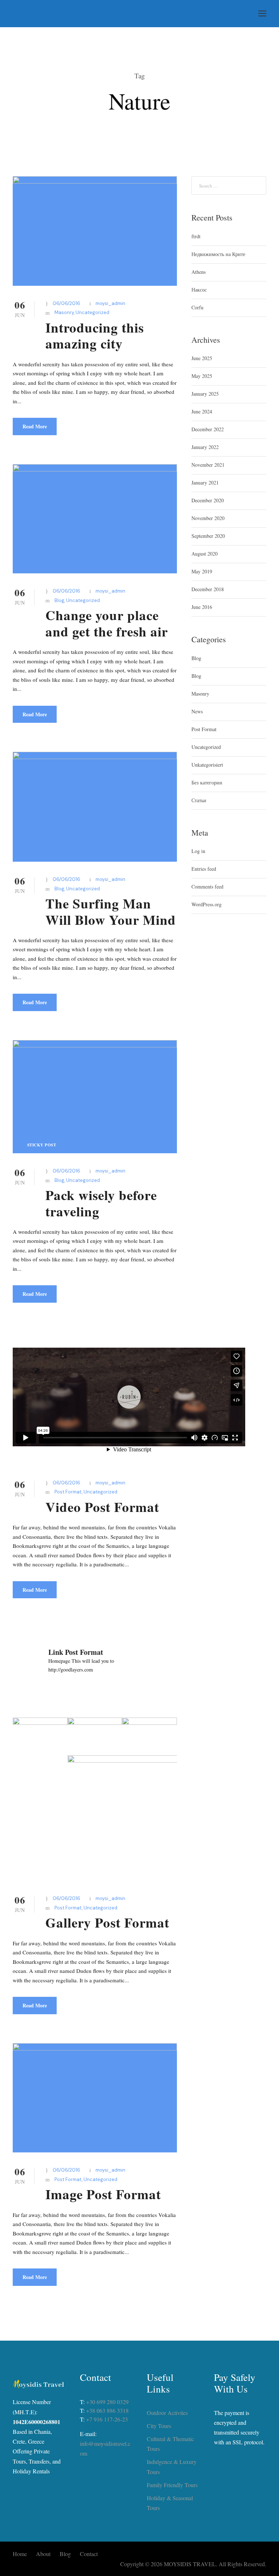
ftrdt (196, 236)
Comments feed (207, 887)
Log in (198, 851)
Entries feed (204, 869)
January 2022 (205, 447)
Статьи (199, 800)
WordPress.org (207, 904)
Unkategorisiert (207, 765)
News (197, 711)
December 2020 (208, 500)
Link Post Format (76, 1652)
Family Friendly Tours (172, 2485)
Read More (35, 426)
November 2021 (208, 465)
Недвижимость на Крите (218, 254)
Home (20, 2554)
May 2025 (202, 376)
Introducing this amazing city (95, 335)
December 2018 (208, 589)
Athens (199, 272)
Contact (89, 2554)
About (43, 2554)
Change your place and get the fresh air (107, 623)
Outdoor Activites (167, 2413)
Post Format (68, 1492)
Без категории (207, 782)
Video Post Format (102, 1507)
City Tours (159, 2426)
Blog (59, 600)
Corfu (197, 307)
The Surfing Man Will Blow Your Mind (111, 911)
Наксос (199, 290)
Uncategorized (92, 312)
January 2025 (205, 394)
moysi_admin (110, 303)
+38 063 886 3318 (107, 2410)
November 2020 (208, 518)
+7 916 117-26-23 (107, 2419)
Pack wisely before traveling (101, 1203)
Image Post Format (103, 2194)
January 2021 (205, 483)
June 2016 (202, 607)
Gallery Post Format (107, 1922)
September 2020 (208, 536)
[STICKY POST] (95, 1096)
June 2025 (202, 358)
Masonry (64, 312)
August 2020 (205, 554)
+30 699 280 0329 (107, 2402)
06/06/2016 (66, 303)
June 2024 (202, 411)
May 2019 (202, 571)
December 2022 (208, 429)
